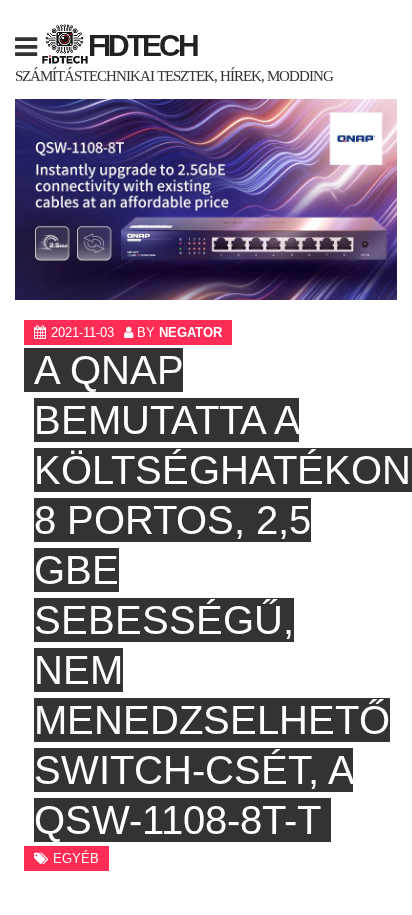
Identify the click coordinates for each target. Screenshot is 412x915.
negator (190, 332)
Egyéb (76, 858)
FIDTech (142, 45)
